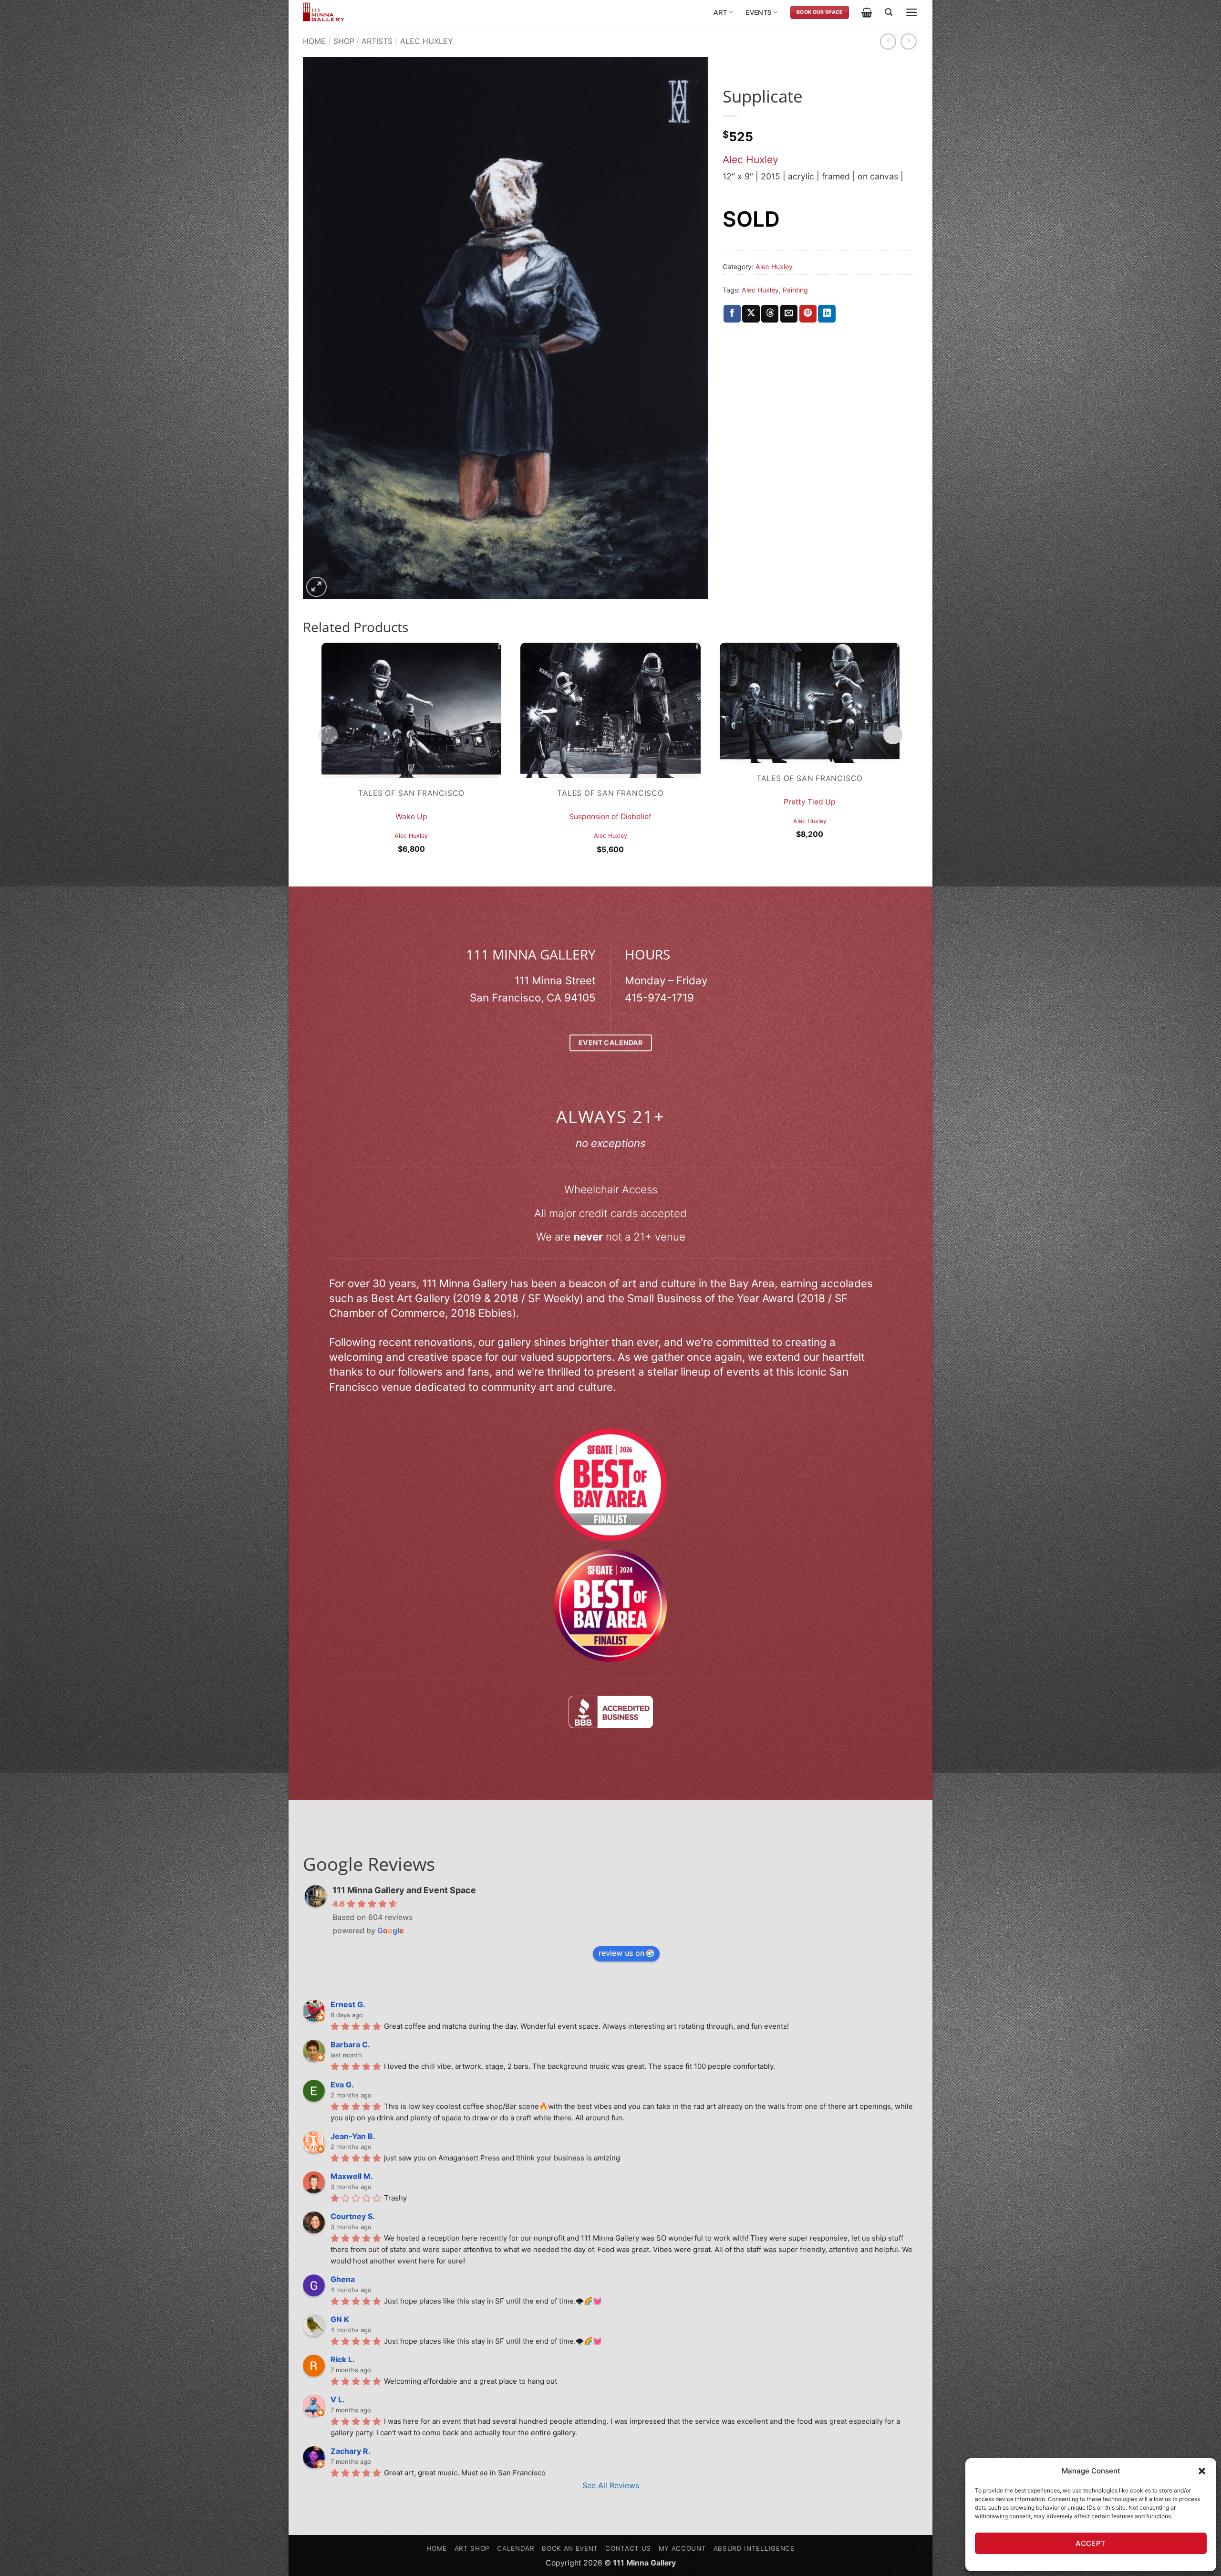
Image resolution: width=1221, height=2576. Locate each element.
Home (314, 41)
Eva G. (342, 2085)
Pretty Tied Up (810, 802)
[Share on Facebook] (732, 314)
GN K (340, 2319)
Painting (795, 290)
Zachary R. (351, 2451)
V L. (338, 2399)
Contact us (628, 2548)
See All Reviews (611, 2485)
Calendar (516, 2548)
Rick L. (343, 2359)
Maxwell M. (352, 2176)
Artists (377, 41)
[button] (1202, 2471)
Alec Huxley (427, 41)
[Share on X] (751, 314)
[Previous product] (909, 42)
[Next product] (888, 42)
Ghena (343, 2279)
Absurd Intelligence (754, 2548)
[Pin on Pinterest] (808, 314)
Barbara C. (350, 2044)
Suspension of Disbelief (610, 817)
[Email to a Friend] (789, 314)
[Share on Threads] (770, 314)
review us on (621, 1953)
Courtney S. (353, 2216)
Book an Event (570, 2548)
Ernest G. (348, 2004)
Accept (1091, 2543)
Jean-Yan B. (353, 2136)
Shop (344, 41)
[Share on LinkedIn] (827, 314)
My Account (683, 2548)
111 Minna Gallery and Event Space (404, 1890)
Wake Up (411, 817)
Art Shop (472, 2548)
